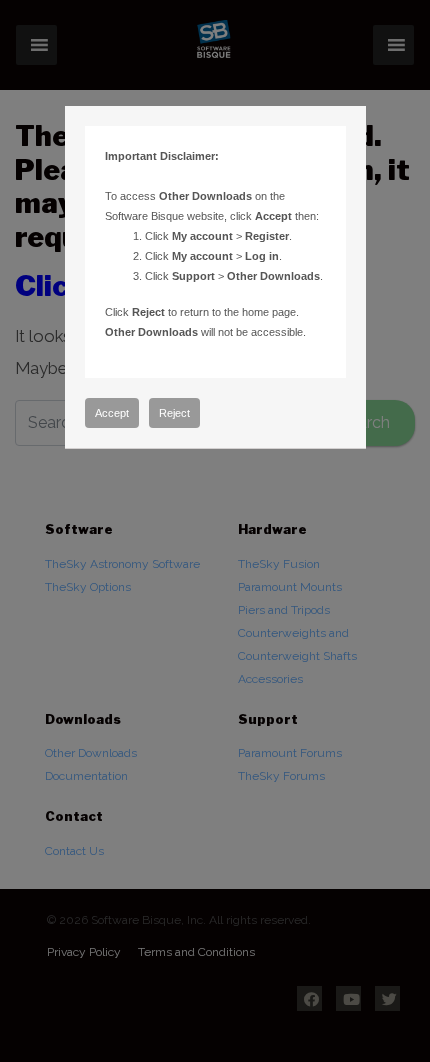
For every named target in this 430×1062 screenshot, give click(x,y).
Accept (112, 413)
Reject (174, 413)
